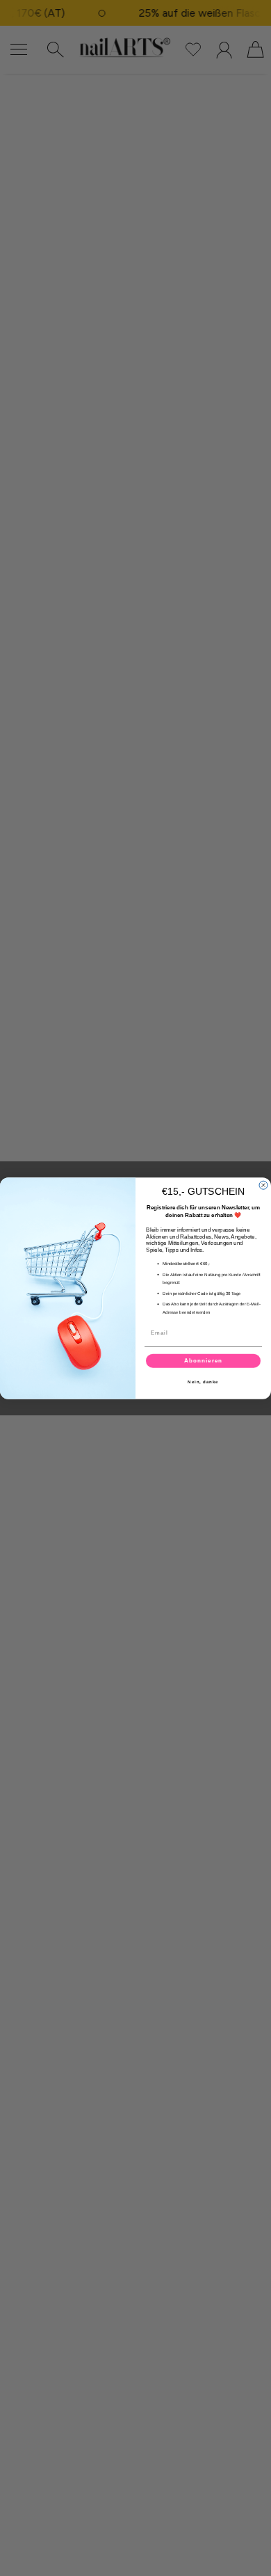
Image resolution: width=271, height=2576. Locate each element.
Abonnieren (203, 1361)
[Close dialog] (263, 1185)
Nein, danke (203, 1382)
